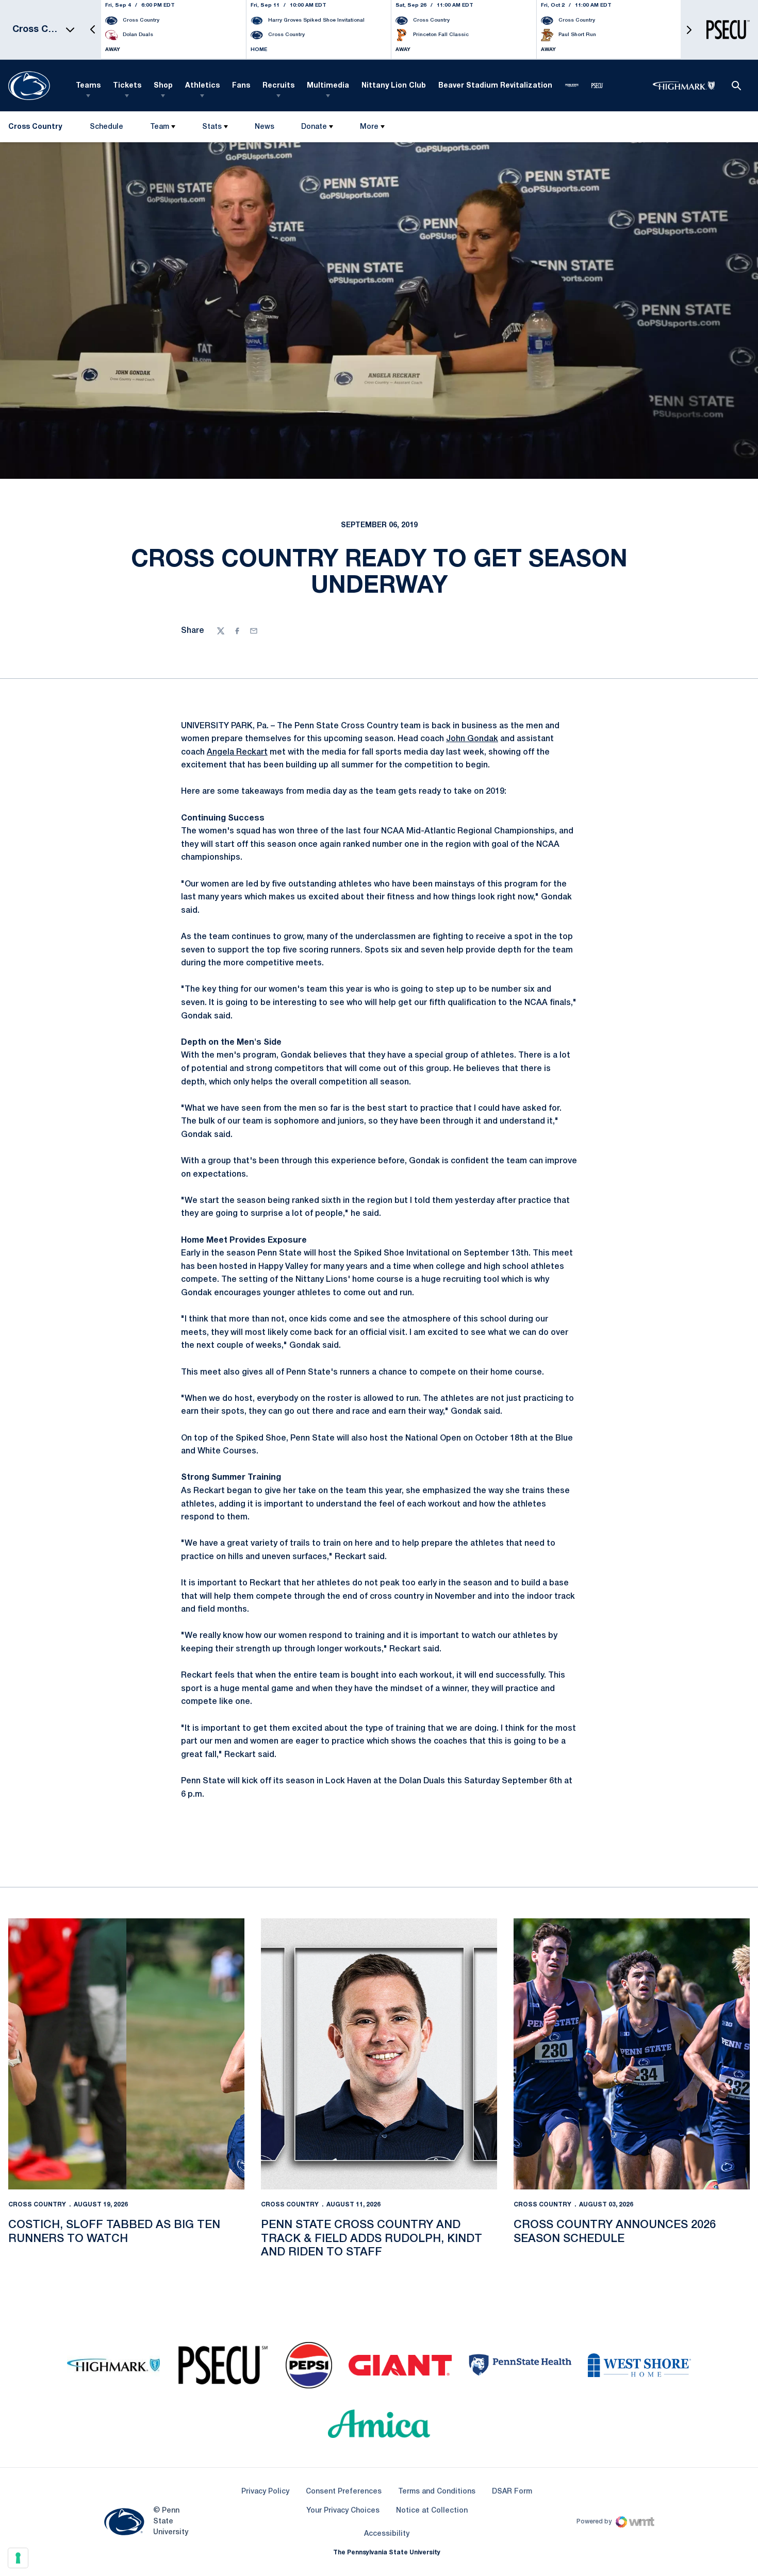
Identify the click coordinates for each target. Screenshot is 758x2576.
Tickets (127, 86)
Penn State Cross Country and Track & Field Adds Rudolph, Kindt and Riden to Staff (372, 2239)
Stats (212, 127)
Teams (88, 86)
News (265, 127)
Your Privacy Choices (343, 2511)
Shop (163, 86)
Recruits (278, 86)
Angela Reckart (237, 752)
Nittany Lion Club (394, 86)
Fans (241, 86)
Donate (314, 127)
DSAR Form (512, 2492)
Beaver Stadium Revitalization (495, 86)
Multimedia (328, 86)
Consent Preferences (344, 2492)
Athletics (202, 86)
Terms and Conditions (437, 2492)
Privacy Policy (265, 2492)
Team (160, 127)
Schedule (106, 127)
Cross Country (37, 2205)
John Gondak (472, 739)
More (369, 127)
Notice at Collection (432, 2511)
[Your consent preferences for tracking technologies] (18, 2558)
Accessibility (387, 2534)
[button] (93, 30)
